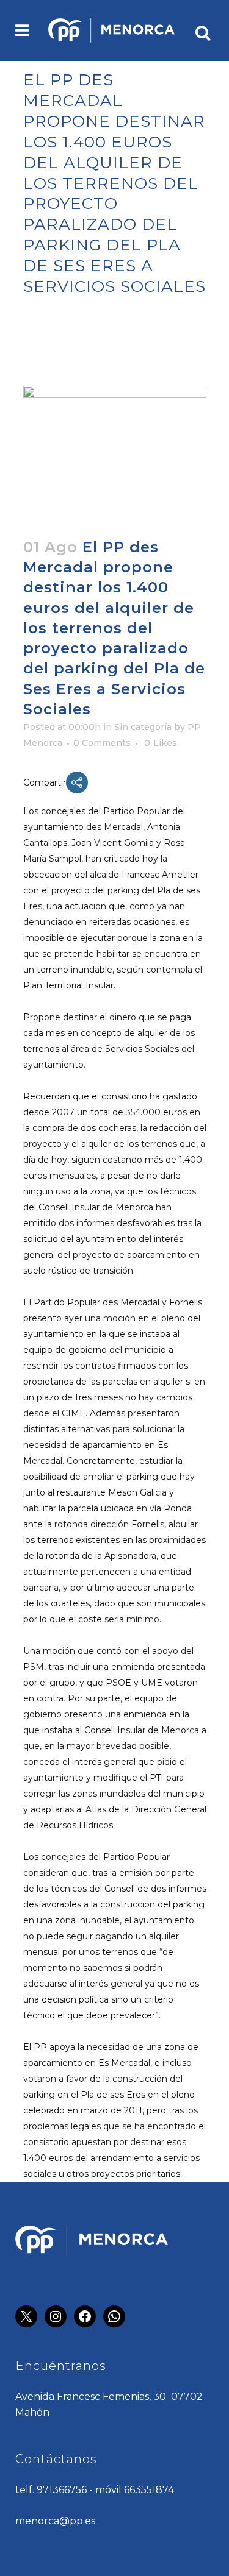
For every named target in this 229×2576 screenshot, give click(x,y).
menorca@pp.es (55, 2521)
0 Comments (102, 743)
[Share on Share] (77, 782)
